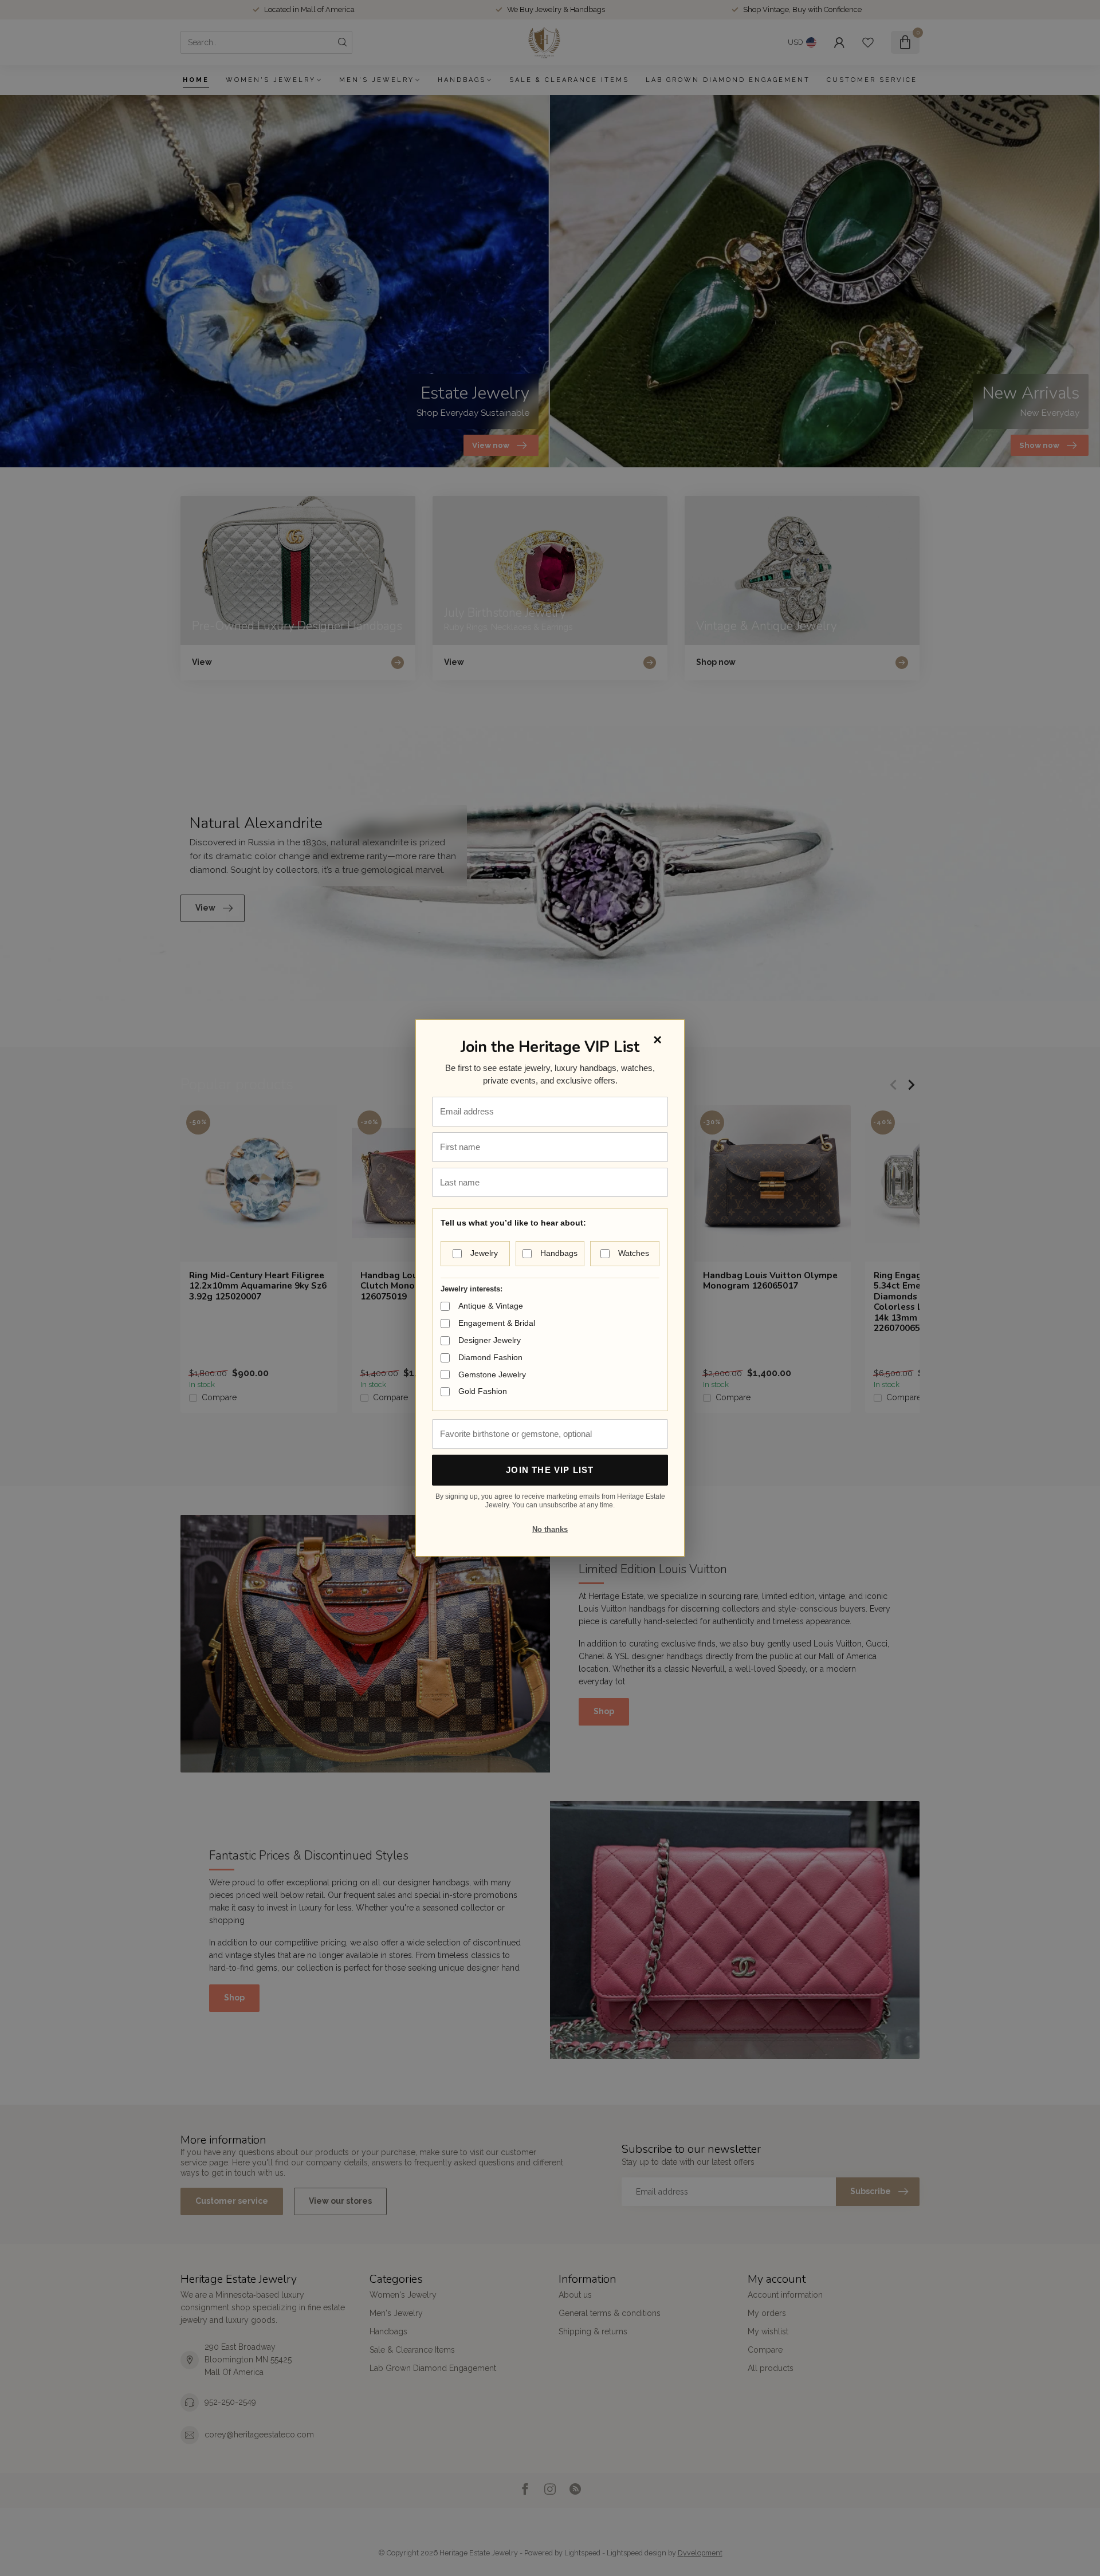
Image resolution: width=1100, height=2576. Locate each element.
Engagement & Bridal (497, 1323)
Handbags (559, 1253)
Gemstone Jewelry (492, 1374)
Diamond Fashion (490, 1357)
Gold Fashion (483, 1391)
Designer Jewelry (490, 1340)
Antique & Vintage (491, 1306)
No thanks (550, 1529)
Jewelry (484, 1253)
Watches (634, 1253)
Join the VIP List (550, 1470)
